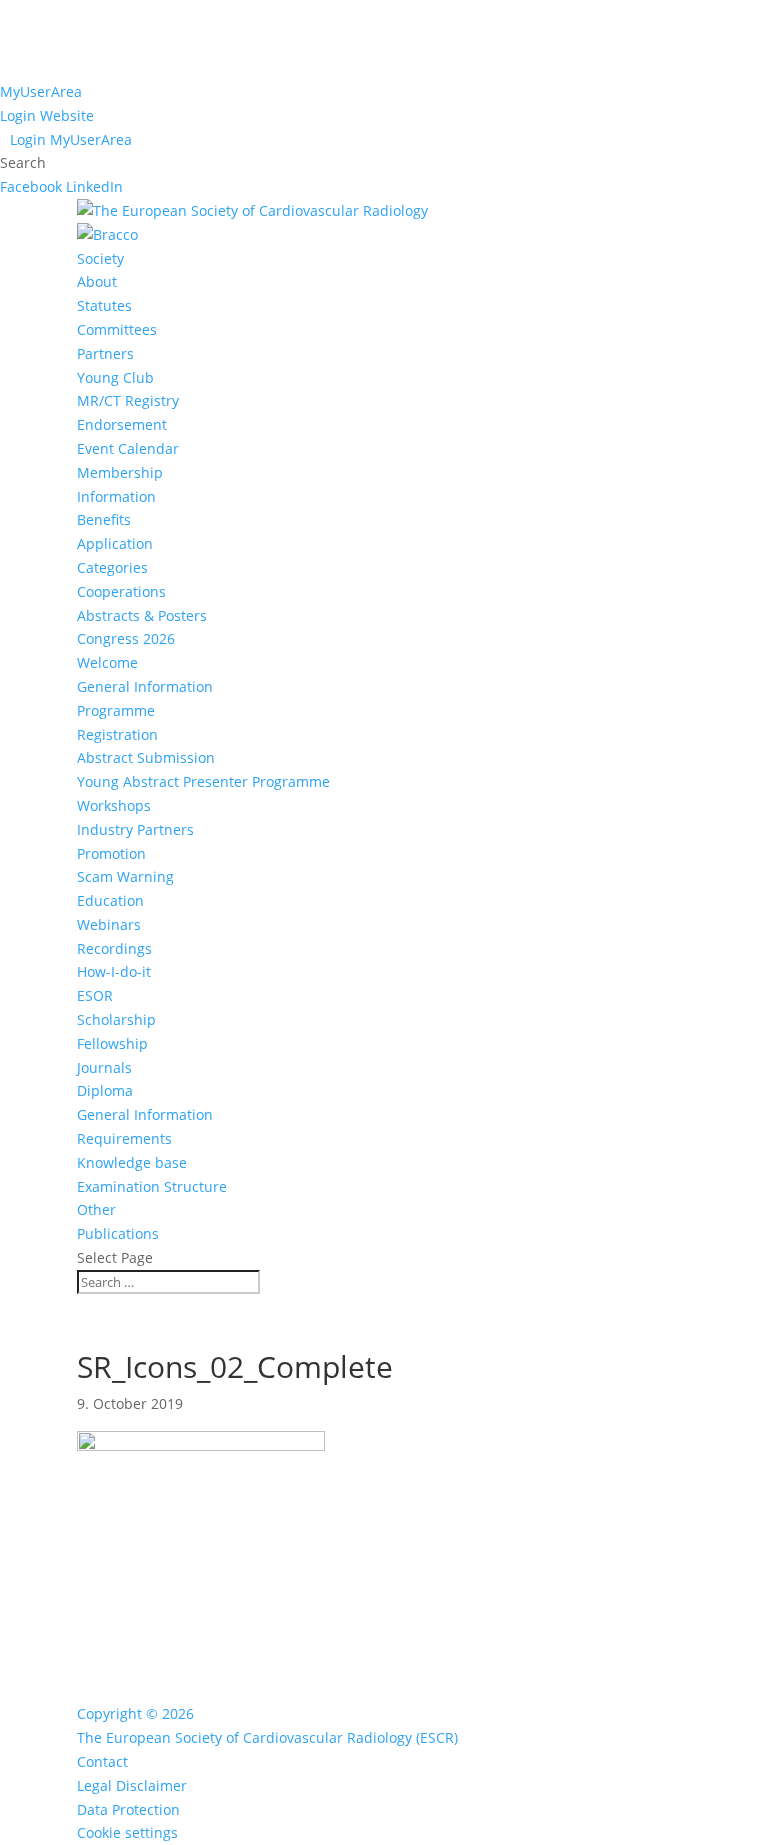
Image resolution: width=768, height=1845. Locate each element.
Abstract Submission (146, 757)
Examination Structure (152, 1186)
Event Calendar (128, 448)
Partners (105, 353)
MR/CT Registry (128, 400)
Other (96, 1209)
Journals (104, 1067)
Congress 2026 (126, 638)
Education (110, 900)
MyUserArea (41, 91)
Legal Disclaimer (132, 1785)
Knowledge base (132, 1162)
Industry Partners (135, 829)
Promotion (111, 853)
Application (115, 543)
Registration (117, 734)
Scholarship (116, 1019)
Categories (112, 567)
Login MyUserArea (71, 139)
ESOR (95, 995)
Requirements (124, 1138)
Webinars (109, 924)
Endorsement (122, 424)
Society (100, 258)
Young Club (115, 377)
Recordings (114, 948)
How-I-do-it (114, 971)
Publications (118, 1233)
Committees (117, 329)
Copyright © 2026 (135, 1713)
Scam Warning (125, 876)
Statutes (104, 305)
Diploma (105, 1090)
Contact (102, 1761)
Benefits (104, 519)
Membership (120, 472)
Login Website (47, 115)
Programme (116, 710)
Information (116, 496)
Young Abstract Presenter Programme (203, 781)
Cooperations (121, 591)
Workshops (114, 805)
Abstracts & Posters (142, 615)
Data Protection (128, 1809)
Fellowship (112, 1043)
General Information (145, 686)
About (97, 281)
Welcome (107, 662)
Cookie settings (127, 1832)
